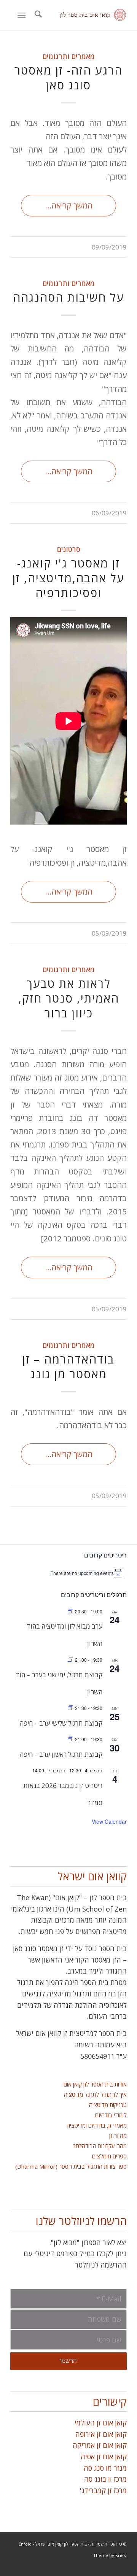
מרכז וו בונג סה (105, 2479)
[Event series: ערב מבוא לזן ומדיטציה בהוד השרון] (70, 1611)
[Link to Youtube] (16, 2566)
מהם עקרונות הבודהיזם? (100, 2146)
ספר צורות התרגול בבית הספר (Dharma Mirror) (71, 2166)
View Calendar (109, 1821)
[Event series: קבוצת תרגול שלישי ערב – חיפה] (70, 1708)
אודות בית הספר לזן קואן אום (95, 2084)
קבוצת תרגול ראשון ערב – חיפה (61, 1754)
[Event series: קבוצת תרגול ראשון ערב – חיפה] (70, 1739)
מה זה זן (118, 2136)
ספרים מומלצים (109, 2156)
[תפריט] (23, 15)
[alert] (68, 1573)
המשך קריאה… (69, 205)
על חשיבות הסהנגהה (68, 297)
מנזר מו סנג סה (105, 2468)
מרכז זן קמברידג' (103, 2490)
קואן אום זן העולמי (101, 2423)
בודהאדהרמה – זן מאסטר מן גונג (68, 1367)
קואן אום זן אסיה (104, 2457)
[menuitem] (37, 15)
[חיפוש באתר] (37, 15)
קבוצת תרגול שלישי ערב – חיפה (61, 1723)
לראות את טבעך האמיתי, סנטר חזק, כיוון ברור (69, 998)
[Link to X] (39, 2566)
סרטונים (69, 549)
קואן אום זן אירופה (101, 2434)
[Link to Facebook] (27, 2566)
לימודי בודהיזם (111, 2115)
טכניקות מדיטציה (108, 2105)
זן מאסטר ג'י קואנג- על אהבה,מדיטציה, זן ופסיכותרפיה (68, 578)
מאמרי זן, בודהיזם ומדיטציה (97, 2125)
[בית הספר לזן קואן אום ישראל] (80, 15)
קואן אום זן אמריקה (100, 2445)
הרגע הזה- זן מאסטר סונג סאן (68, 78)
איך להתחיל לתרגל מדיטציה (95, 2094)
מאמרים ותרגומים (69, 56)
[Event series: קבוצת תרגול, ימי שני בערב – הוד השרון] (70, 1660)
